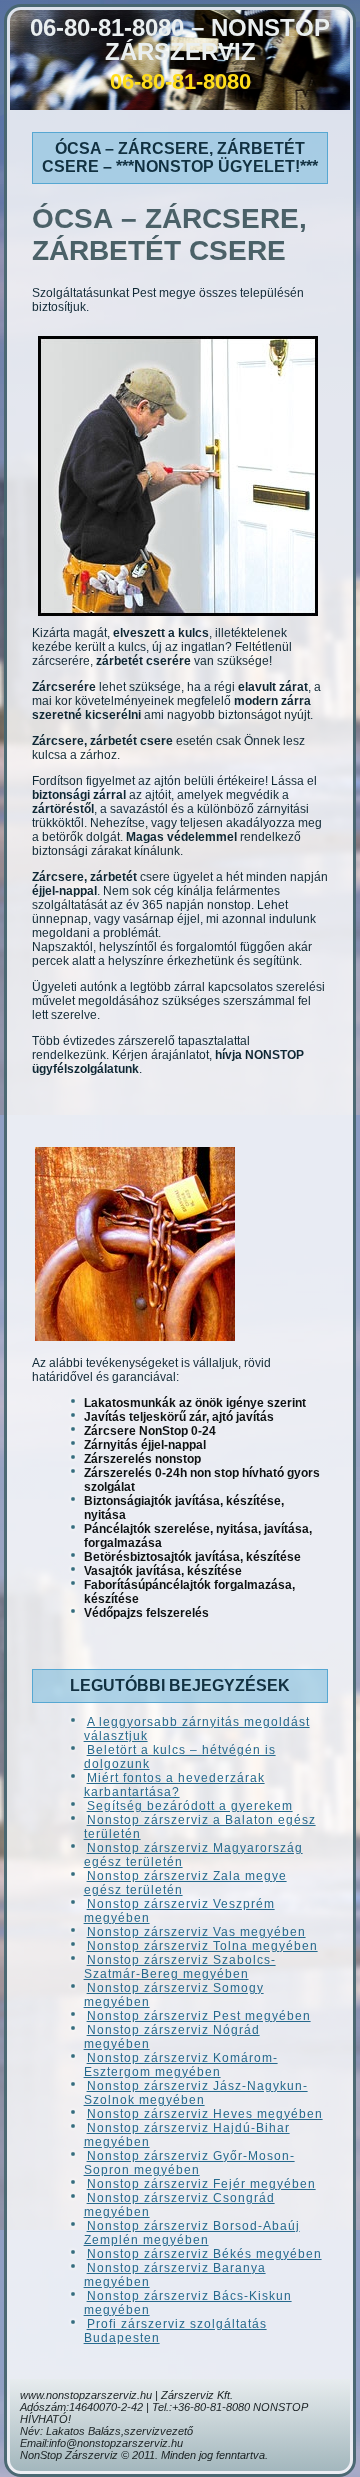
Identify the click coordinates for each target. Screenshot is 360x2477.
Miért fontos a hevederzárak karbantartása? (174, 1785)
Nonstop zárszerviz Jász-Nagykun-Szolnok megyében (196, 2093)
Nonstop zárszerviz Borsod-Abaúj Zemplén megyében (192, 2233)
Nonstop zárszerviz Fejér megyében (201, 2184)
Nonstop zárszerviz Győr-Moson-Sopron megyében (189, 2163)
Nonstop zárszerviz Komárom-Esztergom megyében (181, 2065)
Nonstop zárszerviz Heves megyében (205, 2114)
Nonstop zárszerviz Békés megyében (204, 2254)
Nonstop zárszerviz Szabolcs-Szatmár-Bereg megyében (180, 1967)
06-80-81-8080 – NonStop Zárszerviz (180, 39)
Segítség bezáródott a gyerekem (190, 1806)
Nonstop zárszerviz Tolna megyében (202, 1946)
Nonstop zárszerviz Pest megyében (199, 2016)
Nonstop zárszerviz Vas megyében (196, 1932)
